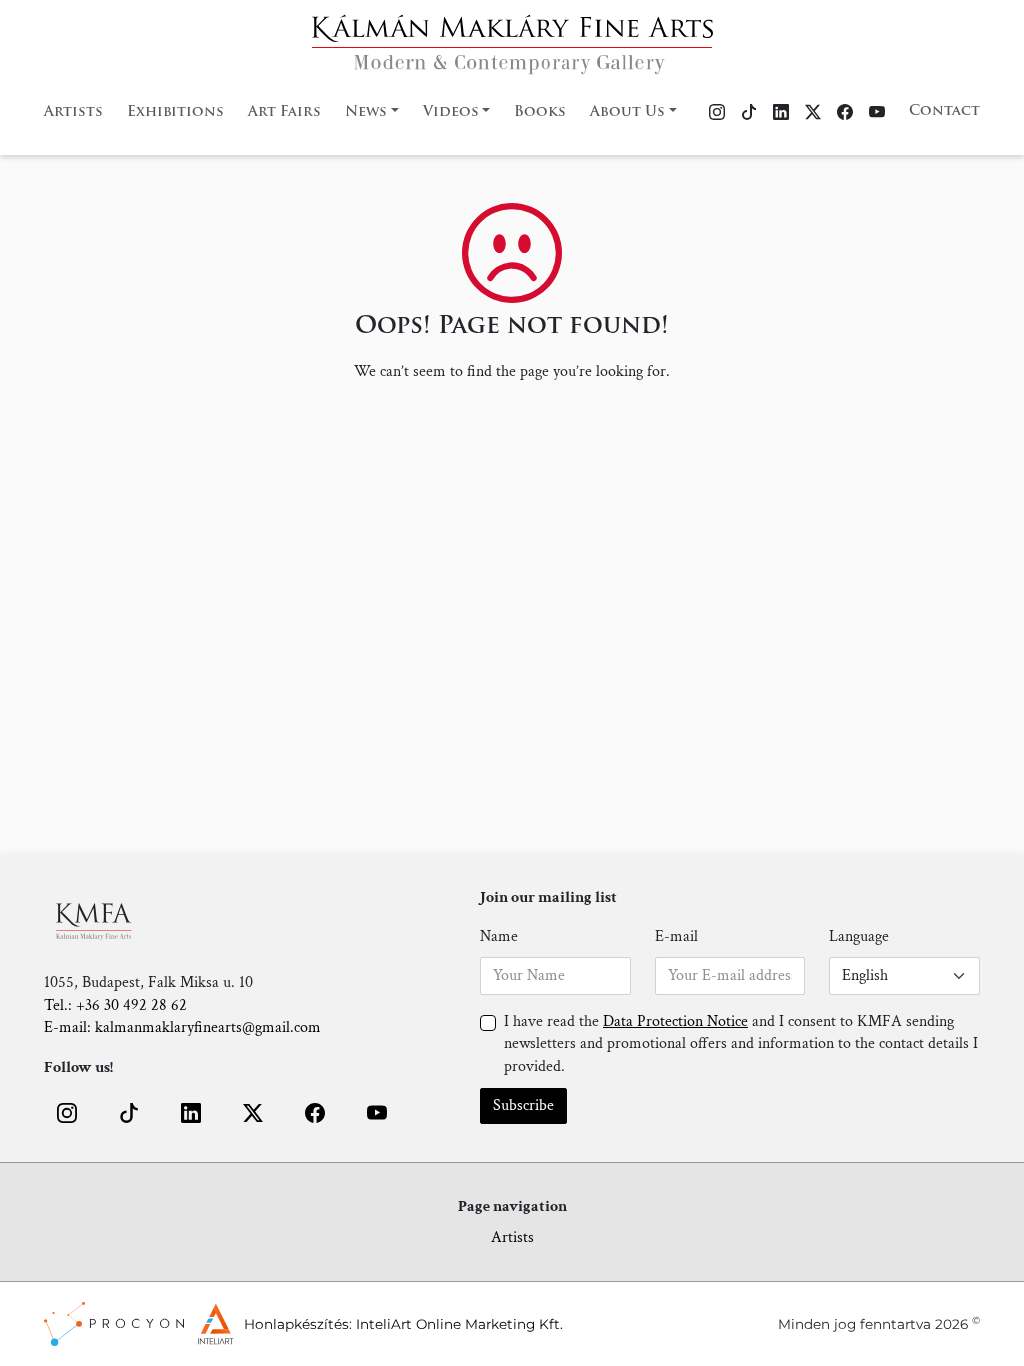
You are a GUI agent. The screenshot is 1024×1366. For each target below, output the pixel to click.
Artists (73, 112)
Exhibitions (175, 112)
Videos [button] (451, 112)
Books (540, 112)
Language (859, 936)
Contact (944, 111)
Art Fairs (284, 112)
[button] (67, 1113)
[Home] (512, 38)
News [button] (366, 112)
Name (499, 936)
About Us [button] (627, 112)
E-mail (676, 936)
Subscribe (523, 1105)
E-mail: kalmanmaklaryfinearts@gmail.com (182, 1027)
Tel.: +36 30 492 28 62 (115, 1005)
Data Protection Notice (675, 1021)
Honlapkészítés (296, 1324)
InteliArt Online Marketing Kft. (459, 1324)
